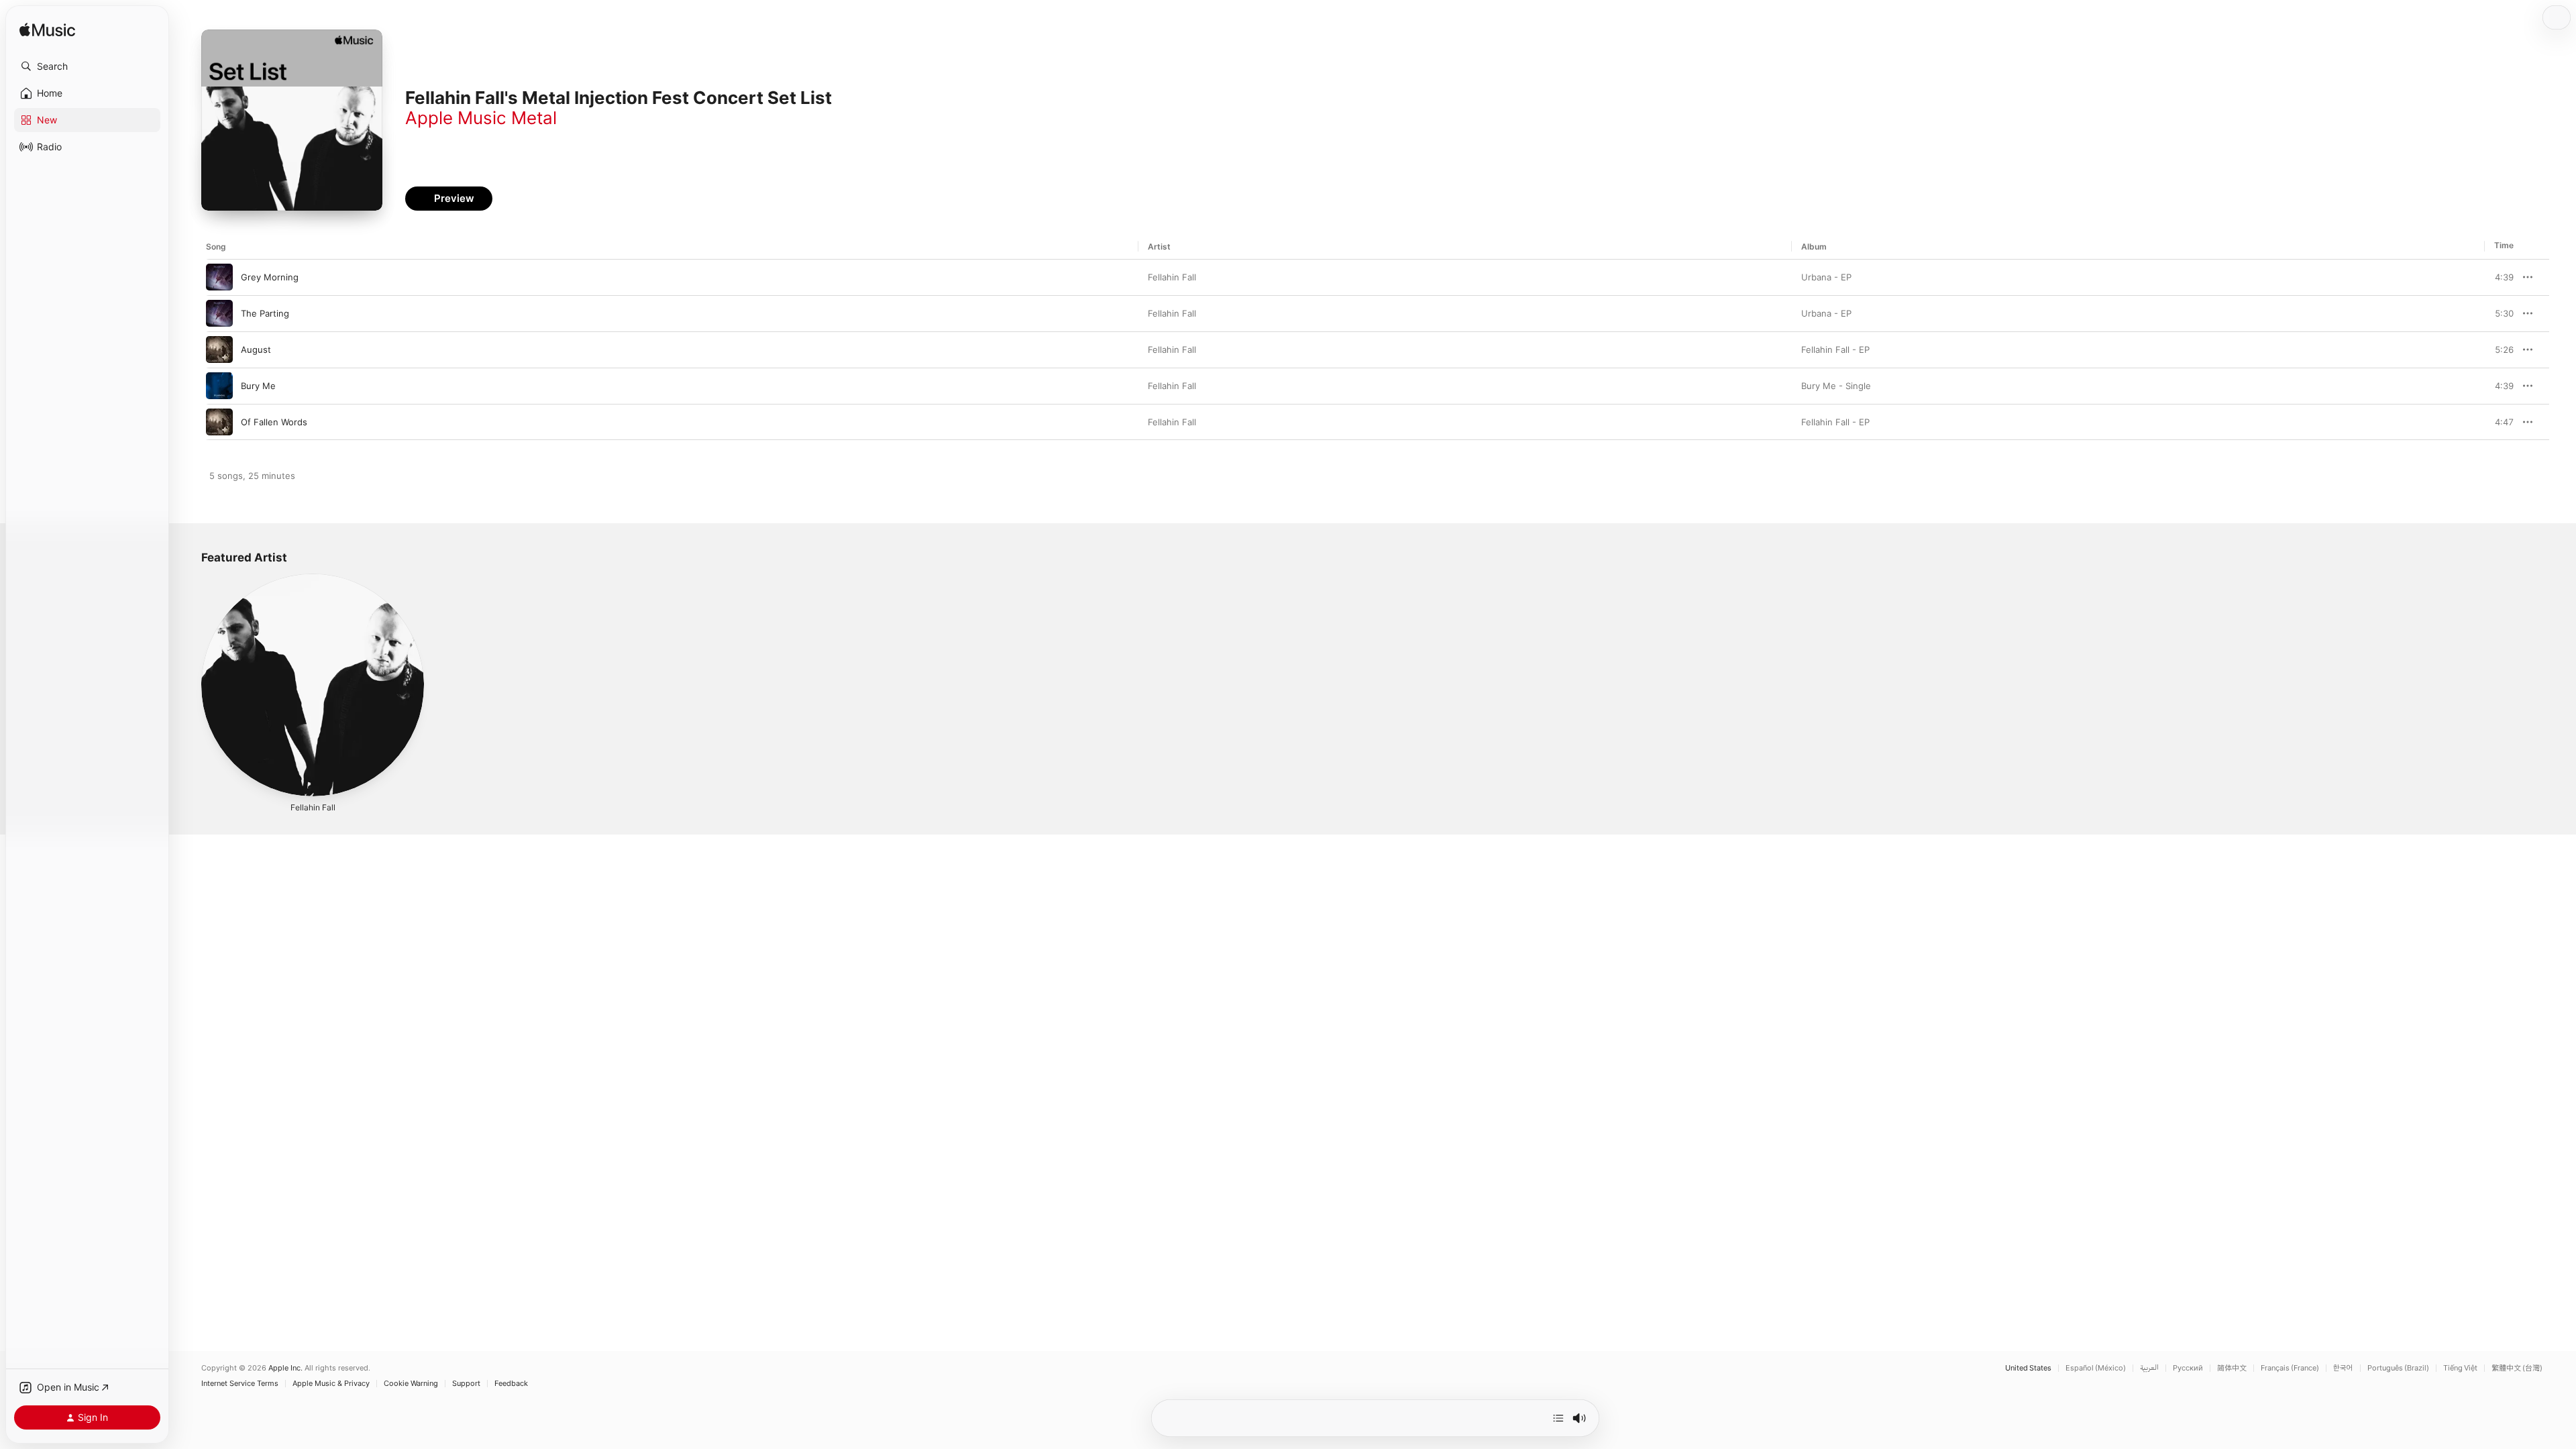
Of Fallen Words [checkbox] (274, 422)
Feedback (511, 1384)
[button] (87, 66)
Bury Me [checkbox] (258, 386)
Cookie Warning (411, 1384)
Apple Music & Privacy (331, 1384)
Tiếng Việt (2460, 1368)
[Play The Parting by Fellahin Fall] (219, 313)
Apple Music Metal (481, 118)
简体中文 (2232, 1368)
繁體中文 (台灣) (2517, 1368)
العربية (2149, 1368)
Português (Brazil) (2398, 1368)
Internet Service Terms (240, 1384)
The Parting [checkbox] (265, 313)
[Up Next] (1558, 1418)
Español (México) (2096, 1368)
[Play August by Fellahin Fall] (219, 350)
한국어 (2343, 1368)
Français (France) (2290, 1368)
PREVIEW (2499, 277)
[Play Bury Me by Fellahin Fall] (219, 386)
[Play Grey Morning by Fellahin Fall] (219, 277)
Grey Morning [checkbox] (270, 277)
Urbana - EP (1826, 277)
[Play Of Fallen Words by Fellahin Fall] (219, 422)
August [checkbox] (256, 350)
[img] (47, 31)
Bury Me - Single (1836, 386)
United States (2028, 1368)
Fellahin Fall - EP (1835, 350)
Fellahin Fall (1172, 277)
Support (466, 1384)
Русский (2188, 1368)
